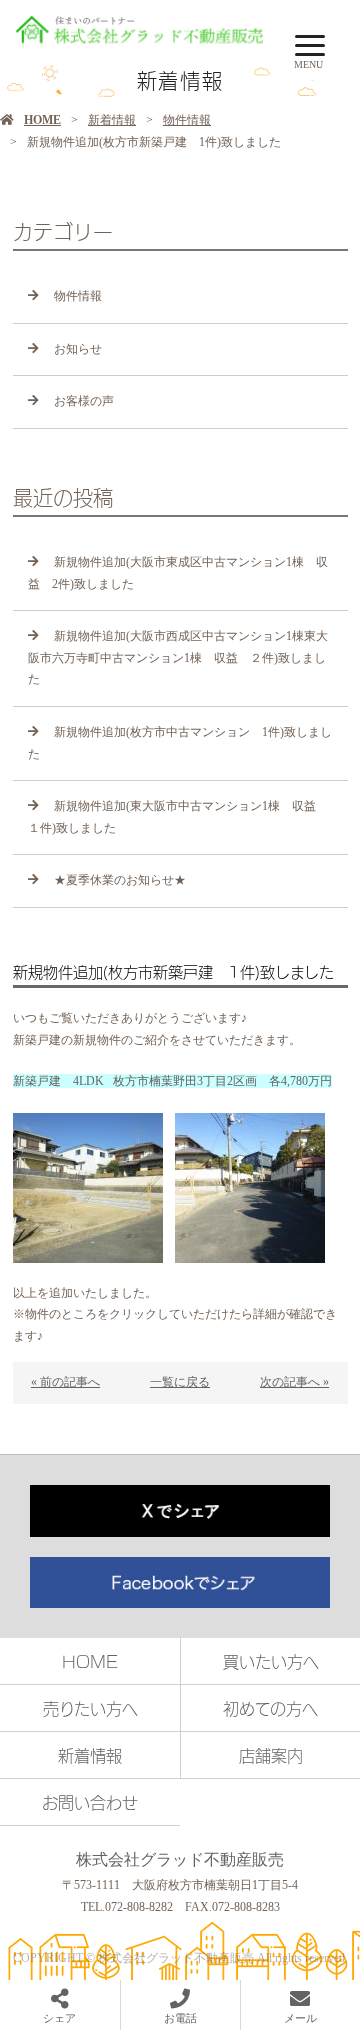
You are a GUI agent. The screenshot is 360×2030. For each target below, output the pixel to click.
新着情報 (112, 120)
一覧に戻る (180, 1382)
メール (300, 2018)
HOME (42, 120)
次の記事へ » (294, 1382)
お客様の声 (84, 401)
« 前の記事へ (65, 1382)
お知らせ (78, 349)
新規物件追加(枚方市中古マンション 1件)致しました (180, 743)
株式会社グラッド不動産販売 (180, 1859)
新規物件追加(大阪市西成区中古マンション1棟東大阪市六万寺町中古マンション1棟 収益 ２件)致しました (178, 657)
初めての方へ (270, 1708)
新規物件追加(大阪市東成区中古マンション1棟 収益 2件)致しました (178, 573)
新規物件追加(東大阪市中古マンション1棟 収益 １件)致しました (178, 817)
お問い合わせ (90, 1802)
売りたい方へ (90, 1708)
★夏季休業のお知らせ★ (120, 880)
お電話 (180, 2018)
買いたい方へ (271, 1661)
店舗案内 (271, 1755)
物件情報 (187, 120)
